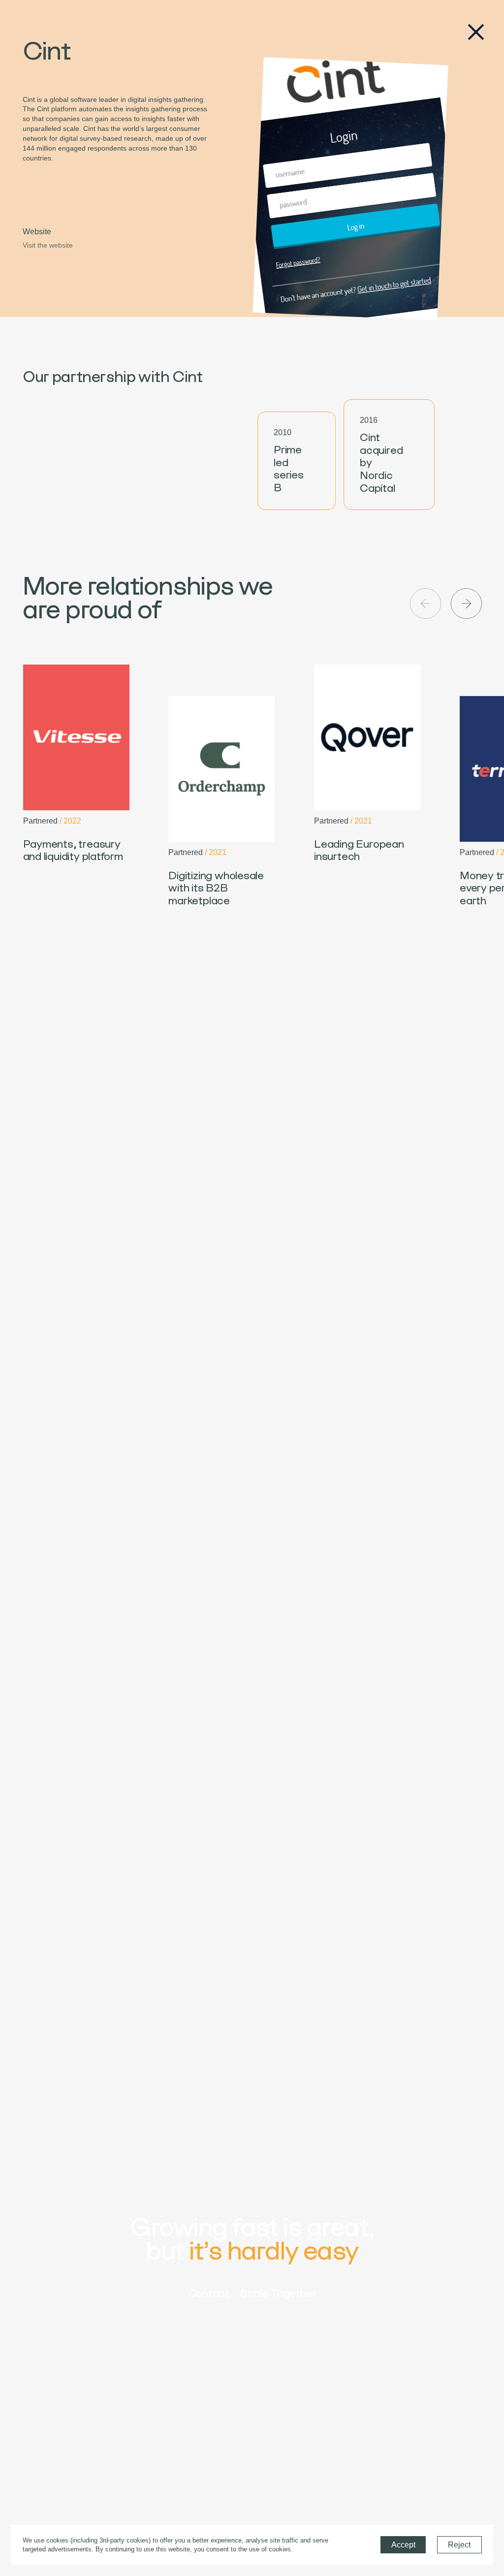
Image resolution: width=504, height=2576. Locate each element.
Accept (403, 2545)
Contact (209, 2293)
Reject (459, 2545)
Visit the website (48, 245)
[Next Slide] (466, 604)
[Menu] (476, 32)
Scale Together (278, 2293)
